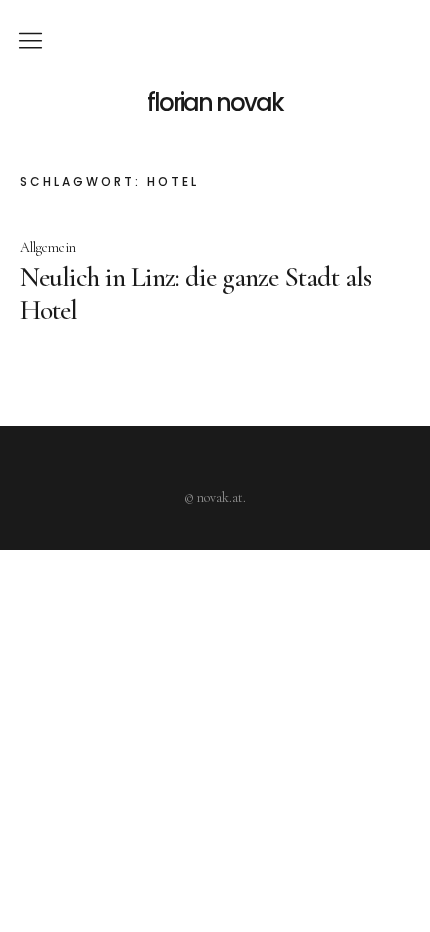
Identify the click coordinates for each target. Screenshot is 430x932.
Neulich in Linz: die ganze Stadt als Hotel (195, 293)
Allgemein (48, 247)
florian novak (215, 103)
